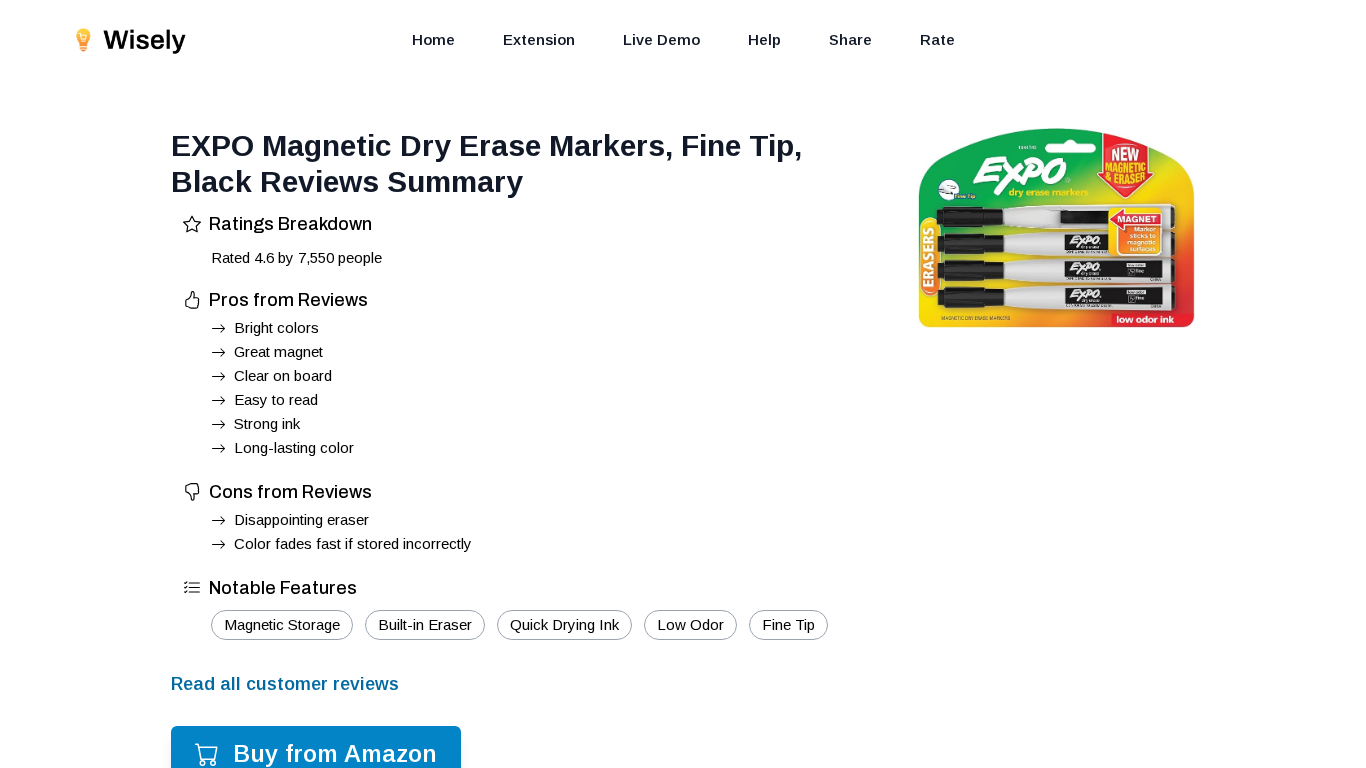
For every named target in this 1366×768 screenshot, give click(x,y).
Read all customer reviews (285, 684)
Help (764, 39)
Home (433, 39)
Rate (937, 39)
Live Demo (661, 39)
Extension (539, 39)
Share (850, 39)
